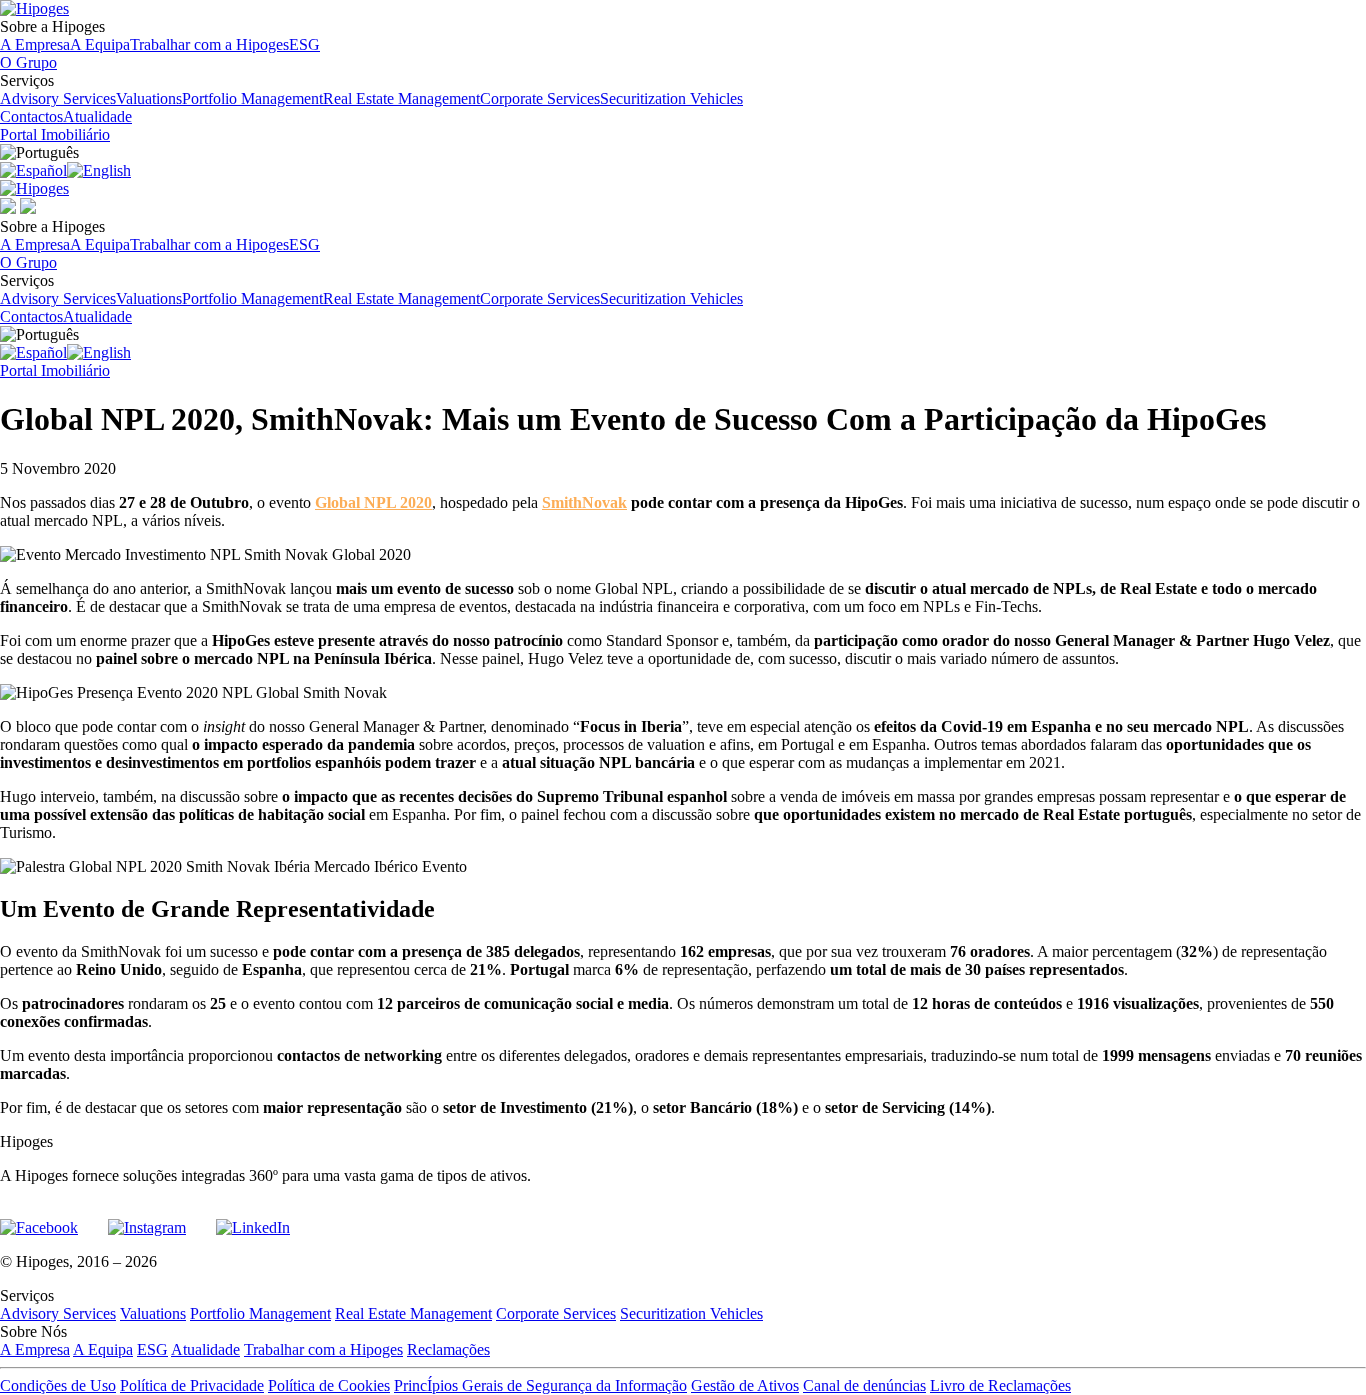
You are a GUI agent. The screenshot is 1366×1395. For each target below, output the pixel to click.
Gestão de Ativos (745, 1385)
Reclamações (448, 1349)
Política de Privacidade (192, 1385)
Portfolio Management (252, 98)
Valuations (149, 98)
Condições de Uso (58, 1385)
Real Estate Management (401, 98)
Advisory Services (58, 98)
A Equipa (100, 44)
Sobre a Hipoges (160, 35)
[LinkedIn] (253, 1219)
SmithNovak (584, 502)
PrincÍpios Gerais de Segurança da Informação (540, 1385)
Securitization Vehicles (671, 98)
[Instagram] (147, 1219)
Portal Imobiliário (55, 134)
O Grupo (28, 62)
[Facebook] (39, 1219)
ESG (304, 44)
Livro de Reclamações (1000, 1385)
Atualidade (97, 116)
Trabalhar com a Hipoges (209, 44)
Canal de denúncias (864, 1385)
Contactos (31, 116)
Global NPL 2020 (373, 502)
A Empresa (35, 44)
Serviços (371, 89)
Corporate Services (540, 98)
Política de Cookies (329, 1385)
